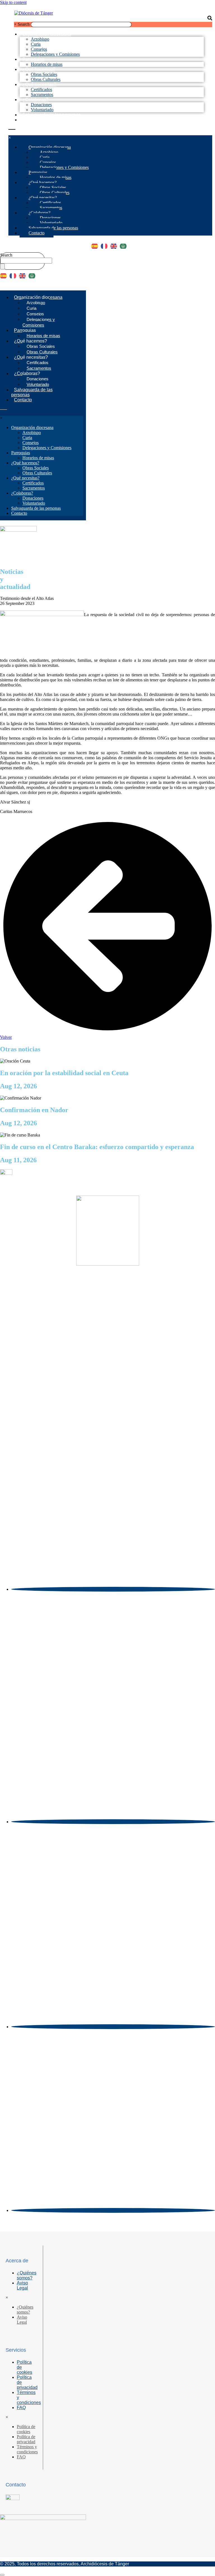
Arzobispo (40, 39)
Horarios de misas (56, 177)
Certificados (41, 89)
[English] (115, 244)
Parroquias (33, 59)
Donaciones (41, 105)
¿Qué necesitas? (39, 84)
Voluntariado (51, 223)
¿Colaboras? (35, 100)
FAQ (21, 2408)
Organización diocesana (47, 34)
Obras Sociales (44, 74)
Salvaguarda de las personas (52, 115)
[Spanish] (96, 244)
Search (24, 24)
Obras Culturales (55, 193)
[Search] (3, 266)
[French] (106, 244)
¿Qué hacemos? (39, 69)
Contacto (31, 120)
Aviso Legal (22, 2285)
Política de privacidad (27, 2382)
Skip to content (13, 2)
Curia (36, 44)
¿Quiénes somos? (27, 2275)
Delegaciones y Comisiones (55, 54)
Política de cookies (24, 2367)
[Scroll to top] (2, 2575)
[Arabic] (125, 244)
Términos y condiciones (29, 2397)
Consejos (39, 49)
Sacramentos (51, 208)
